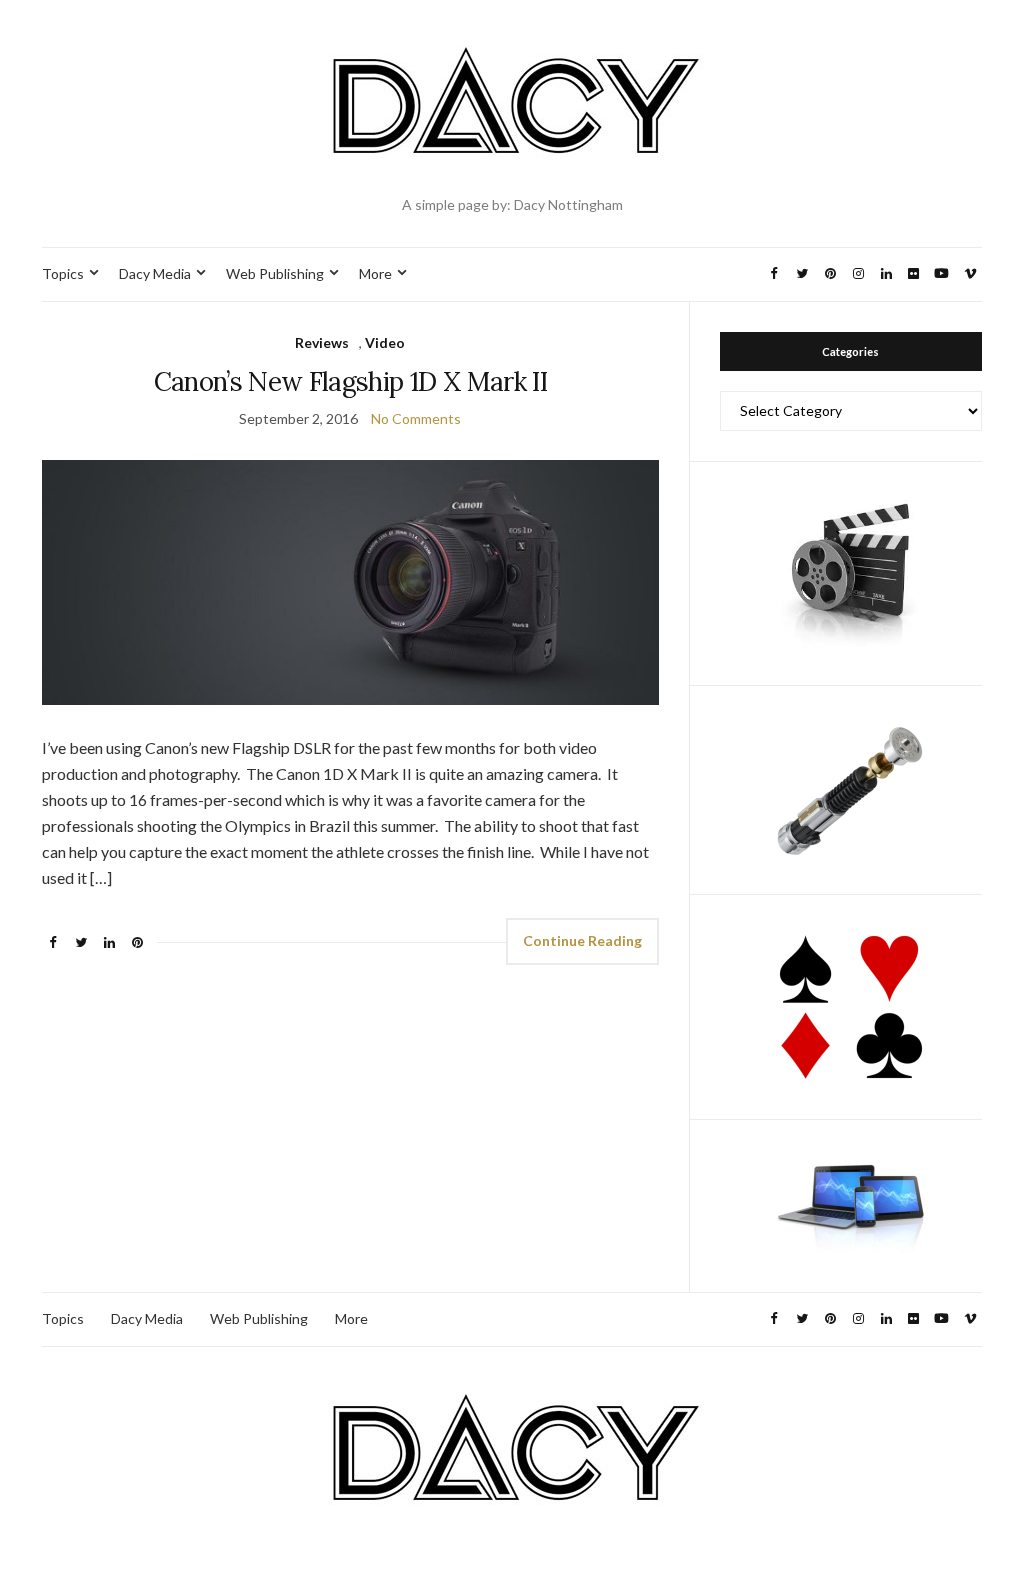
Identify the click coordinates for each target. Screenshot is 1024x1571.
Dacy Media (155, 273)
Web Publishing (275, 273)
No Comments (416, 418)
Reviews (322, 342)
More (375, 273)
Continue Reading (582, 940)
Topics (63, 273)
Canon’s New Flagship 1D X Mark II (351, 381)
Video (385, 342)
